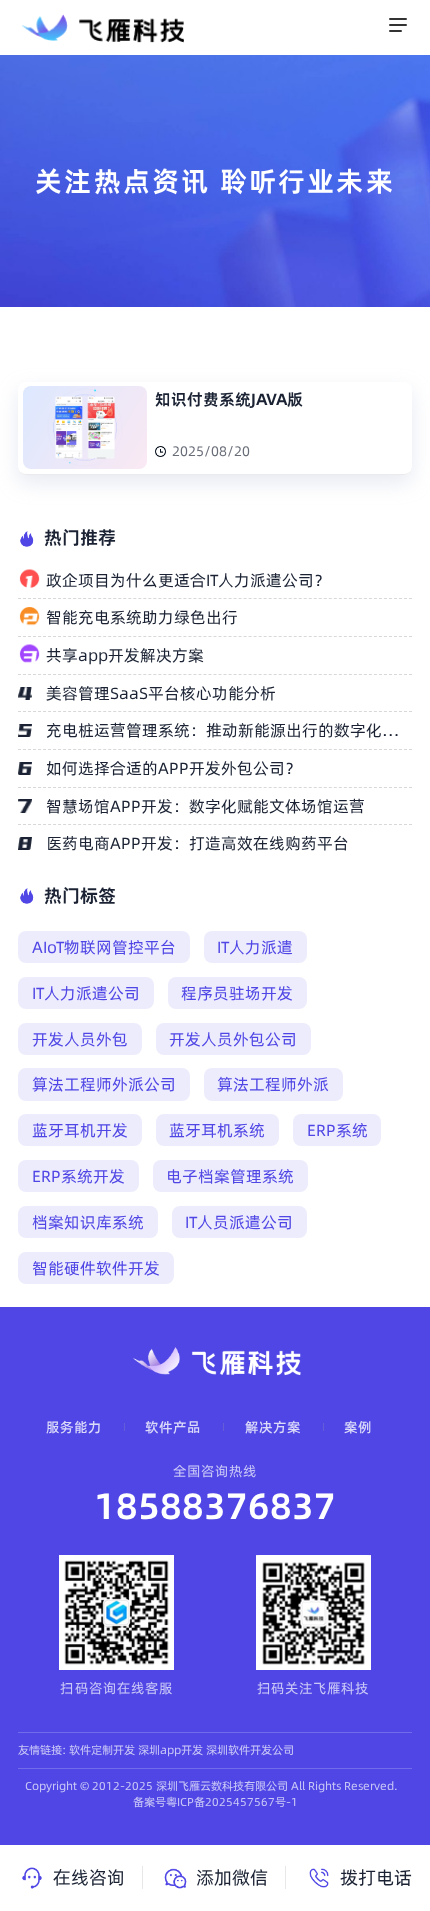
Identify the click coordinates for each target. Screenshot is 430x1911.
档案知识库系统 (88, 1222)
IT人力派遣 (255, 947)
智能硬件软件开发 (96, 1268)
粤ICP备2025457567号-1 (232, 1802)
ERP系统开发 (78, 1176)
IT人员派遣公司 (239, 1222)
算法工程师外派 (273, 1084)
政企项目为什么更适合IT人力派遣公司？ (188, 580)
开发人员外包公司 (233, 1039)
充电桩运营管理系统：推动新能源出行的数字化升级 (228, 730)
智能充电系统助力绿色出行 (142, 617)
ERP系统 (337, 1130)
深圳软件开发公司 (250, 1750)
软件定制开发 (102, 1750)
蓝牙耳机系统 (217, 1130)
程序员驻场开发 (237, 993)
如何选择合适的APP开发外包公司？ (173, 768)
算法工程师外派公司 (104, 1084)
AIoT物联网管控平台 (104, 947)
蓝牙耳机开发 (80, 1130)
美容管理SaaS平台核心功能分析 (161, 693)
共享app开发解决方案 (125, 655)
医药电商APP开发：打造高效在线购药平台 (197, 843)
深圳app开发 (170, 1750)
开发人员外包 (80, 1039)
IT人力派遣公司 (86, 993)
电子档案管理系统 (230, 1176)
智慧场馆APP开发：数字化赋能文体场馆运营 (205, 806)
